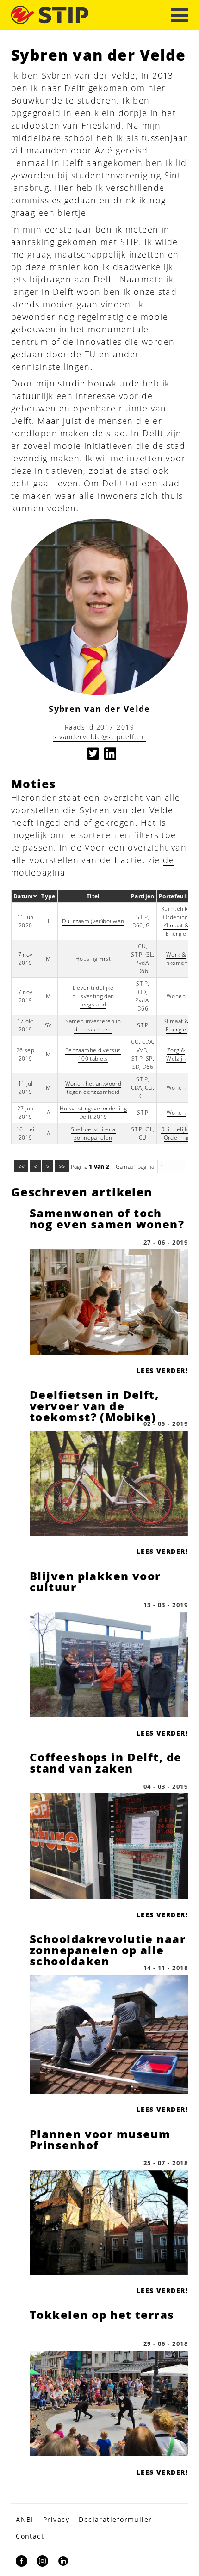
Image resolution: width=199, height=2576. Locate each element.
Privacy (56, 2519)
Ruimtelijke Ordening (176, 913)
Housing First (93, 959)
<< (21, 1167)
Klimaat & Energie (176, 929)
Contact (30, 2536)
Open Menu (180, 15)
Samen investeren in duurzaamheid (93, 1025)
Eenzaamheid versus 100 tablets (93, 1054)
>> (62, 1167)
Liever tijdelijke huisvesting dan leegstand (93, 996)
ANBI (25, 2519)
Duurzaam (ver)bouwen (93, 921)
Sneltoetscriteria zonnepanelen (93, 1133)
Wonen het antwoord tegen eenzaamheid (93, 1088)
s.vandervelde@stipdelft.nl (99, 737)
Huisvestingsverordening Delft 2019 (93, 1113)
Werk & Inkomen (176, 959)
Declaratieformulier (115, 2519)
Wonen (176, 996)
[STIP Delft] (50, 15)
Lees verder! (162, 1371)
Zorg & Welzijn (176, 1054)
